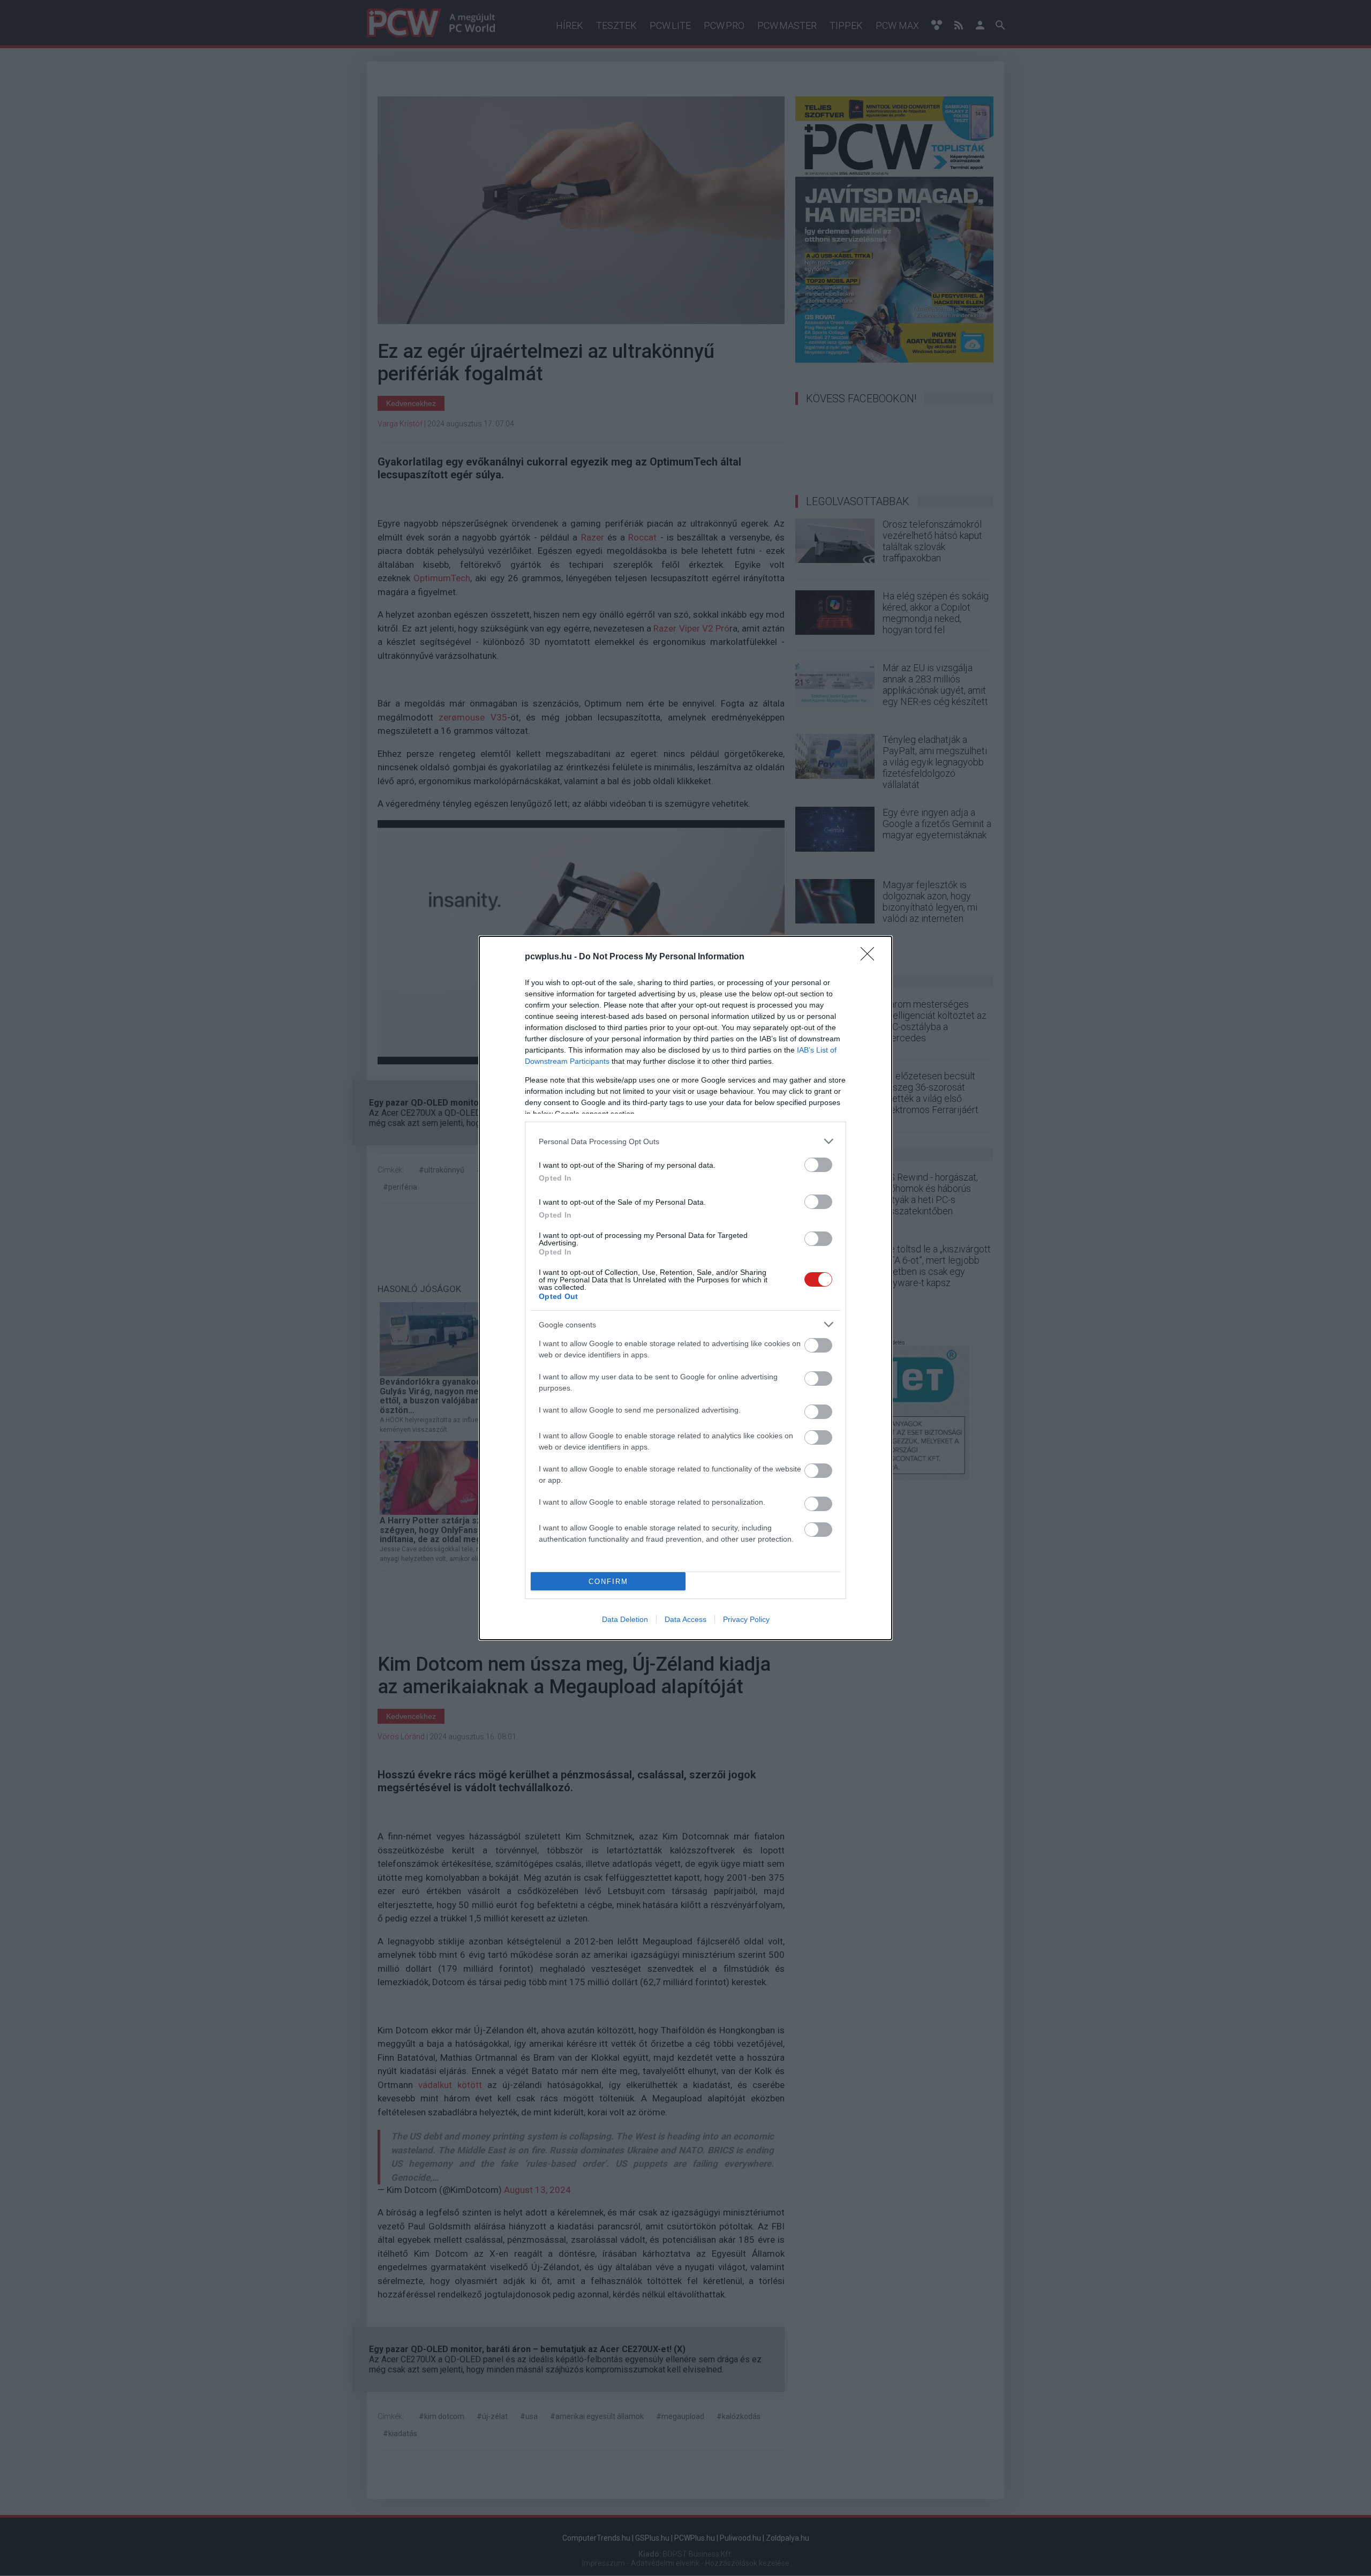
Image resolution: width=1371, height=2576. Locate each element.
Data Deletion (625, 1619)
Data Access (685, 1619)
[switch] (818, 1165)
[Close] (871, 957)
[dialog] (685, 1288)
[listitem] (685, 1141)
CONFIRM (608, 1582)
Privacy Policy (746, 1619)
